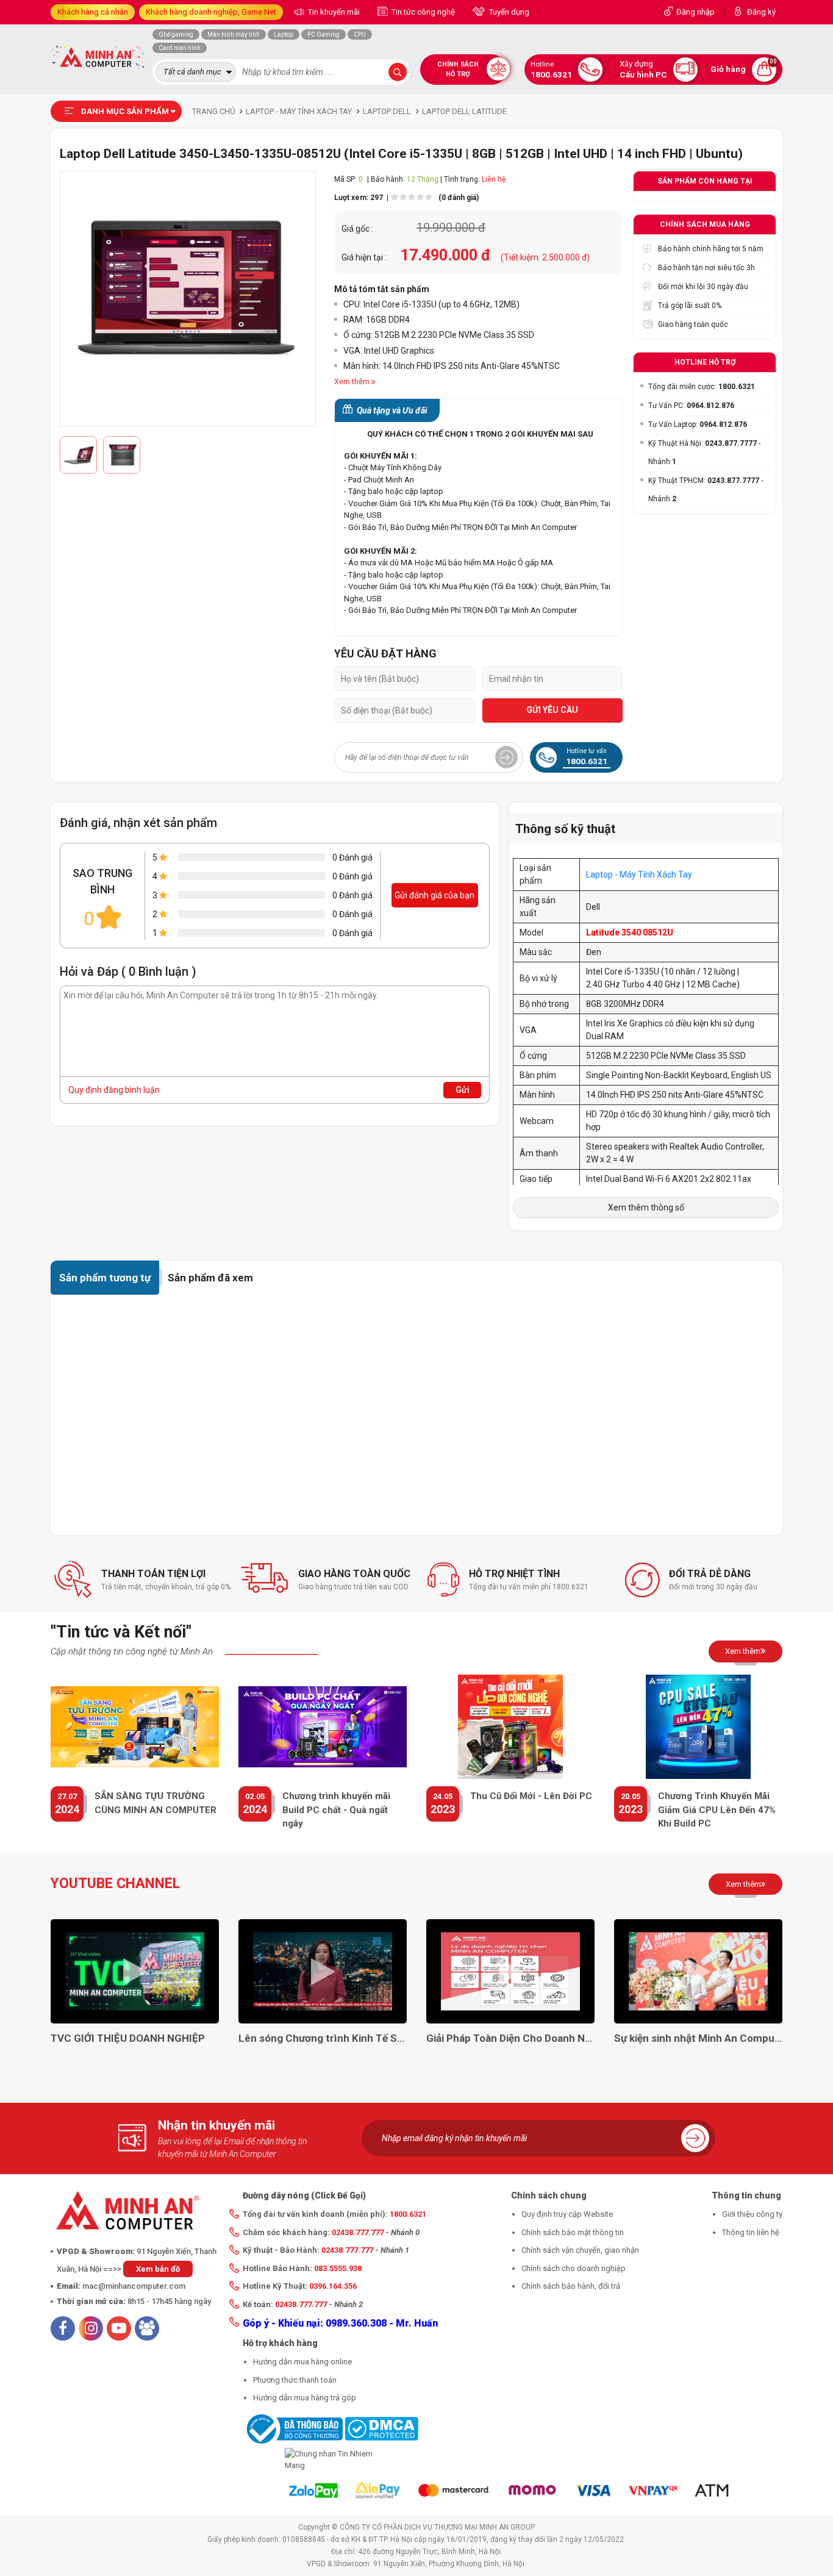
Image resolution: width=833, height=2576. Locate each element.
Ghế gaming (176, 34)
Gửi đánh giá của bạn (434, 895)
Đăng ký (761, 12)
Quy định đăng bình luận (114, 1090)
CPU (360, 34)
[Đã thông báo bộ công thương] (293, 2428)
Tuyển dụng (508, 12)
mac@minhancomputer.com (134, 2286)
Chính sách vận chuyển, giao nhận (580, 2250)
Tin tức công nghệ (422, 12)
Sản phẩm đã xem (210, 1278)
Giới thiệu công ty (752, 2214)
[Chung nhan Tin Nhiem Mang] (331, 2460)
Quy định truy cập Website (567, 2214)
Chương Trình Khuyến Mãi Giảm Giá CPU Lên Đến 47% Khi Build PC (717, 1810)
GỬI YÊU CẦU (552, 710)
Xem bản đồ (158, 2269)
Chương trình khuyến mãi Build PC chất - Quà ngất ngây (336, 1810)
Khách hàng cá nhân (93, 12)
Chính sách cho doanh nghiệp (574, 2268)
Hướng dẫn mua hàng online (302, 2362)
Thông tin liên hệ (751, 2232)
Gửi (463, 1090)
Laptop (284, 34)
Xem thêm (743, 1651)
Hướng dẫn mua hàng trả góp (305, 2398)
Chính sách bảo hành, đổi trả (571, 2286)
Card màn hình (180, 48)
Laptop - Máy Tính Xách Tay (639, 875)
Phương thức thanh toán (295, 2380)
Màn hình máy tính (234, 34)
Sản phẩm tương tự (105, 1278)
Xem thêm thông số (646, 1207)
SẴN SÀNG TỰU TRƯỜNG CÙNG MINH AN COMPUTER (156, 1803)
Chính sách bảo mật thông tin (573, 2232)
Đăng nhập (695, 12)
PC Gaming (324, 34)
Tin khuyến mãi (333, 12)
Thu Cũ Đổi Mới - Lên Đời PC (531, 1796)
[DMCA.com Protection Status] (381, 2428)
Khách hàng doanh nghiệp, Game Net (211, 12)
